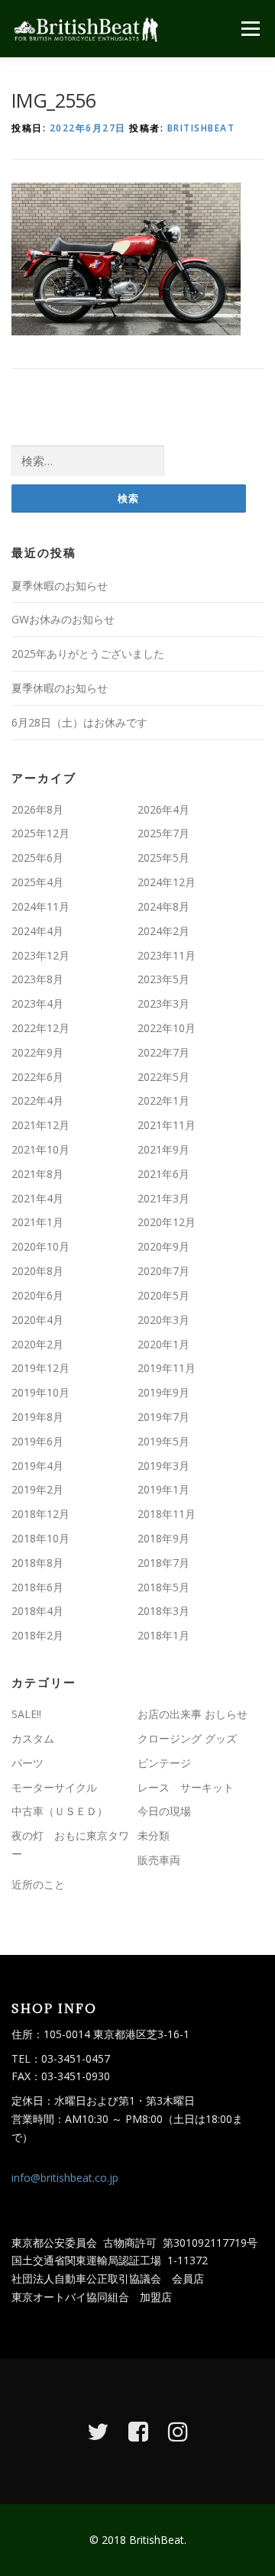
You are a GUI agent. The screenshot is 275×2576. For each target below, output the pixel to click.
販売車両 (159, 1860)
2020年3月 (163, 1320)
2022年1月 (163, 1100)
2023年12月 (40, 955)
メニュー (250, 29)
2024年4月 (37, 931)
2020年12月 (167, 1222)
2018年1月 (163, 1635)
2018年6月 (37, 1587)
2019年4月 (37, 1466)
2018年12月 (40, 1514)
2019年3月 (163, 1466)
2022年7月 (163, 1052)
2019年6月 (37, 1441)
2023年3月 (163, 1003)
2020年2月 (37, 1344)
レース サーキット (186, 1787)
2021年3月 (163, 1198)
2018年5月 (163, 1587)
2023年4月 (37, 1003)
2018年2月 (37, 1635)
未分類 (154, 1835)
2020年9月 (163, 1246)
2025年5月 (163, 858)
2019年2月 (37, 1489)
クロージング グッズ (187, 1738)
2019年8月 (37, 1417)
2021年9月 (163, 1149)
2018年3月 (163, 1611)
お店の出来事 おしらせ (192, 1714)
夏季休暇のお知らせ (60, 586)
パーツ (27, 1763)
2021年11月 (167, 1125)
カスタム (33, 1738)
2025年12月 (40, 833)
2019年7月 (163, 1417)
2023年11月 (167, 955)
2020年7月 (163, 1271)
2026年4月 (163, 809)
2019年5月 (163, 1441)
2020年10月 (40, 1246)
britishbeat (201, 128)
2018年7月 (163, 1563)
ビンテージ (164, 1763)
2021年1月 (37, 1222)
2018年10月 (40, 1538)
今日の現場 (164, 1811)
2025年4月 (37, 882)
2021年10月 (40, 1149)
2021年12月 (40, 1125)
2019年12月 (40, 1368)
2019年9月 (163, 1392)
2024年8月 (163, 906)
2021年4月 (37, 1198)
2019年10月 (40, 1392)
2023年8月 (37, 979)
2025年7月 (163, 833)
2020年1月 (163, 1344)
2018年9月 (163, 1538)
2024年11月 (40, 906)
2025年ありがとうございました (88, 654)
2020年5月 (163, 1295)
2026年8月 (37, 809)
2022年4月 (37, 1100)
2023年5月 (163, 979)
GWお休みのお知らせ (63, 619)
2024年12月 (167, 882)
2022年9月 (37, 1052)
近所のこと (38, 1884)
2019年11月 (167, 1368)
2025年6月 (37, 858)
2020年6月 (37, 1295)
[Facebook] (138, 2431)
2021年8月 (37, 1174)
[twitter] (98, 2431)
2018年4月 (37, 1611)
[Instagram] (178, 2431)
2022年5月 (163, 1077)
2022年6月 (37, 1077)
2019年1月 (163, 1489)
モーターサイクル (54, 1787)
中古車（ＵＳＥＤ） (60, 1811)
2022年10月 (167, 1028)
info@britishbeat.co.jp (65, 2178)
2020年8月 (37, 1271)
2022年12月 (40, 1028)
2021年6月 (163, 1174)
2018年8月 (37, 1563)
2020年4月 (37, 1320)
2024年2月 (163, 931)
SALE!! (26, 1714)
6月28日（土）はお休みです (79, 722)
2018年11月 (167, 1514)
